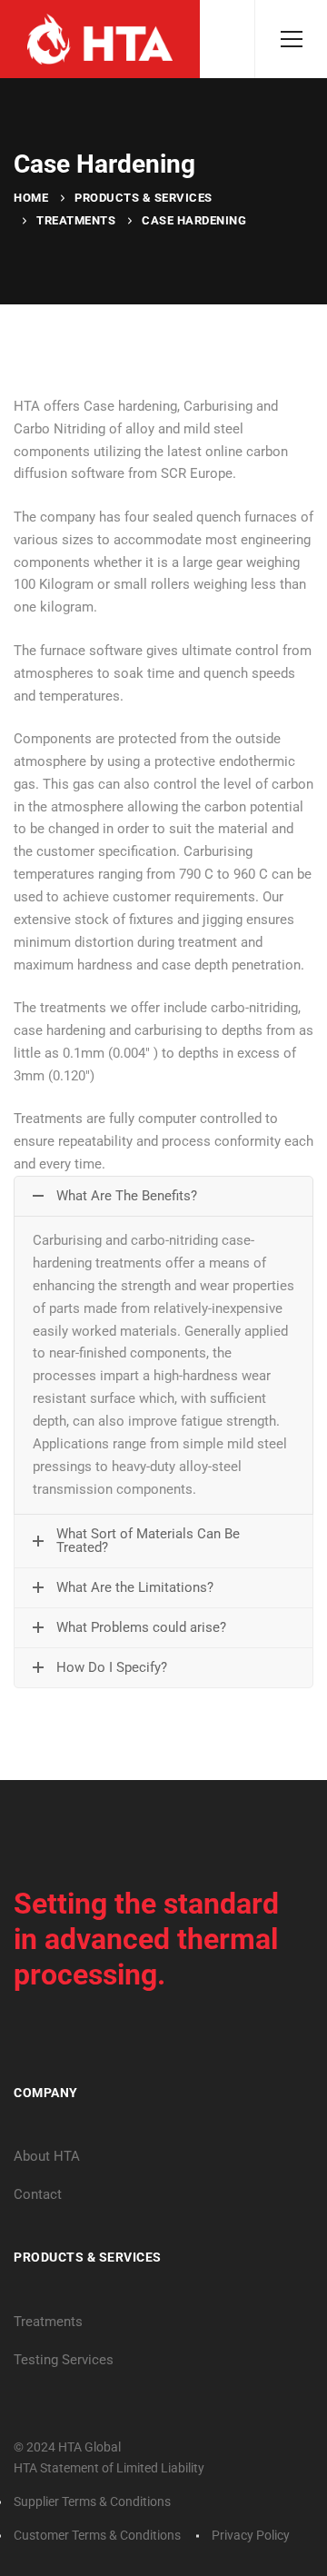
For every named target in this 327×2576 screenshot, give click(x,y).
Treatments (76, 220)
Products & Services (144, 198)
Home (31, 198)
